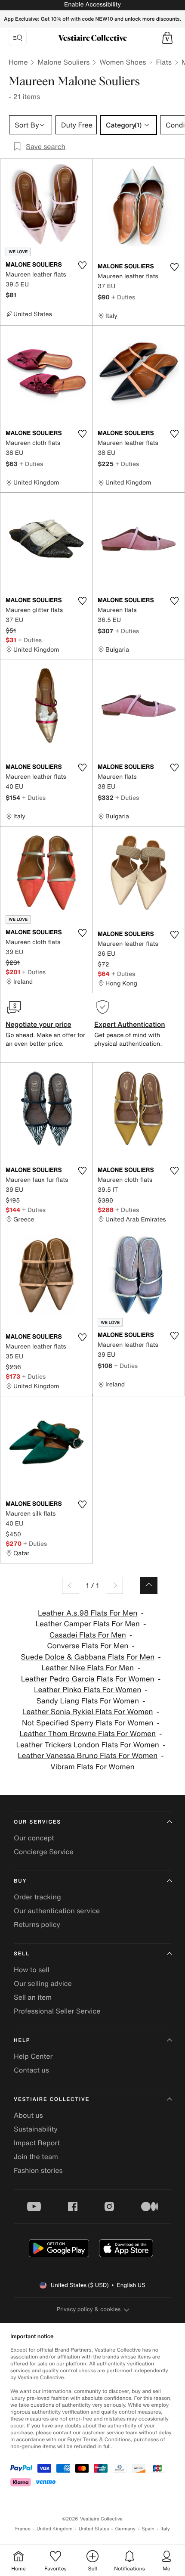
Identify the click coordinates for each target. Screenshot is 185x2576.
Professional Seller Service (57, 2011)
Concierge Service (44, 1852)
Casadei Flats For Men (88, 1635)
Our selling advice (43, 1983)
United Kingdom (55, 2529)
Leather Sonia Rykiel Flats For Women (88, 1712)
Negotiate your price (39, 1024)
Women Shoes (123, 62)
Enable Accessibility (92, 5)
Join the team (36, 2157)
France (23, 2529)
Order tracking (37, 1897)
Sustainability (36, 2129)
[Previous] (71, 1585)
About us (28, 2115)
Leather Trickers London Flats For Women (88, 1745)
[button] (167, 38)
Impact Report (37, 2143)
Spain (148, 2529)
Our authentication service (57, 1911)
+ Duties (123, 297)
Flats (164, 62)
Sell (22, 1954)
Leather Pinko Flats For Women (88, 1690)
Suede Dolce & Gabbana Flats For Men (88, 1657)
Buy (20, 1881)
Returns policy (37, 1924)
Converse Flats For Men (88, 1646)
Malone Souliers (63, 62)
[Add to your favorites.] (82, 265)
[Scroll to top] (149, 1585)
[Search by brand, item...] (18, 38)
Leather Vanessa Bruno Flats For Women (88, 1756)
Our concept (34, 1838)
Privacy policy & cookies (89, 2309)
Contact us (31, 2070)
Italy (165, 2529)
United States (94, 2529)
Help (22, 2040)
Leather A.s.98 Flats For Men (88, 1613)
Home (18, 62)
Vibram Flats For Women (92, 1767)
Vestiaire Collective (52, 2099)
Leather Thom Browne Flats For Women (88, 1734)
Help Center (33, 2056)
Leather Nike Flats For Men (88, 1668)
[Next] (114, 1585)
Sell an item (33, 1997)
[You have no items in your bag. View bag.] (167, 38)
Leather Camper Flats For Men (88, 1624)
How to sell (32, 1970)
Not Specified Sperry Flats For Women (88, 1723)
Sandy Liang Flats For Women (88, 1701)
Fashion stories (38, 2170)
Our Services (37, 1822)
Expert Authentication (130, 1024)
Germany (125, 2529)
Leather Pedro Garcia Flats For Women (88, 1679)
